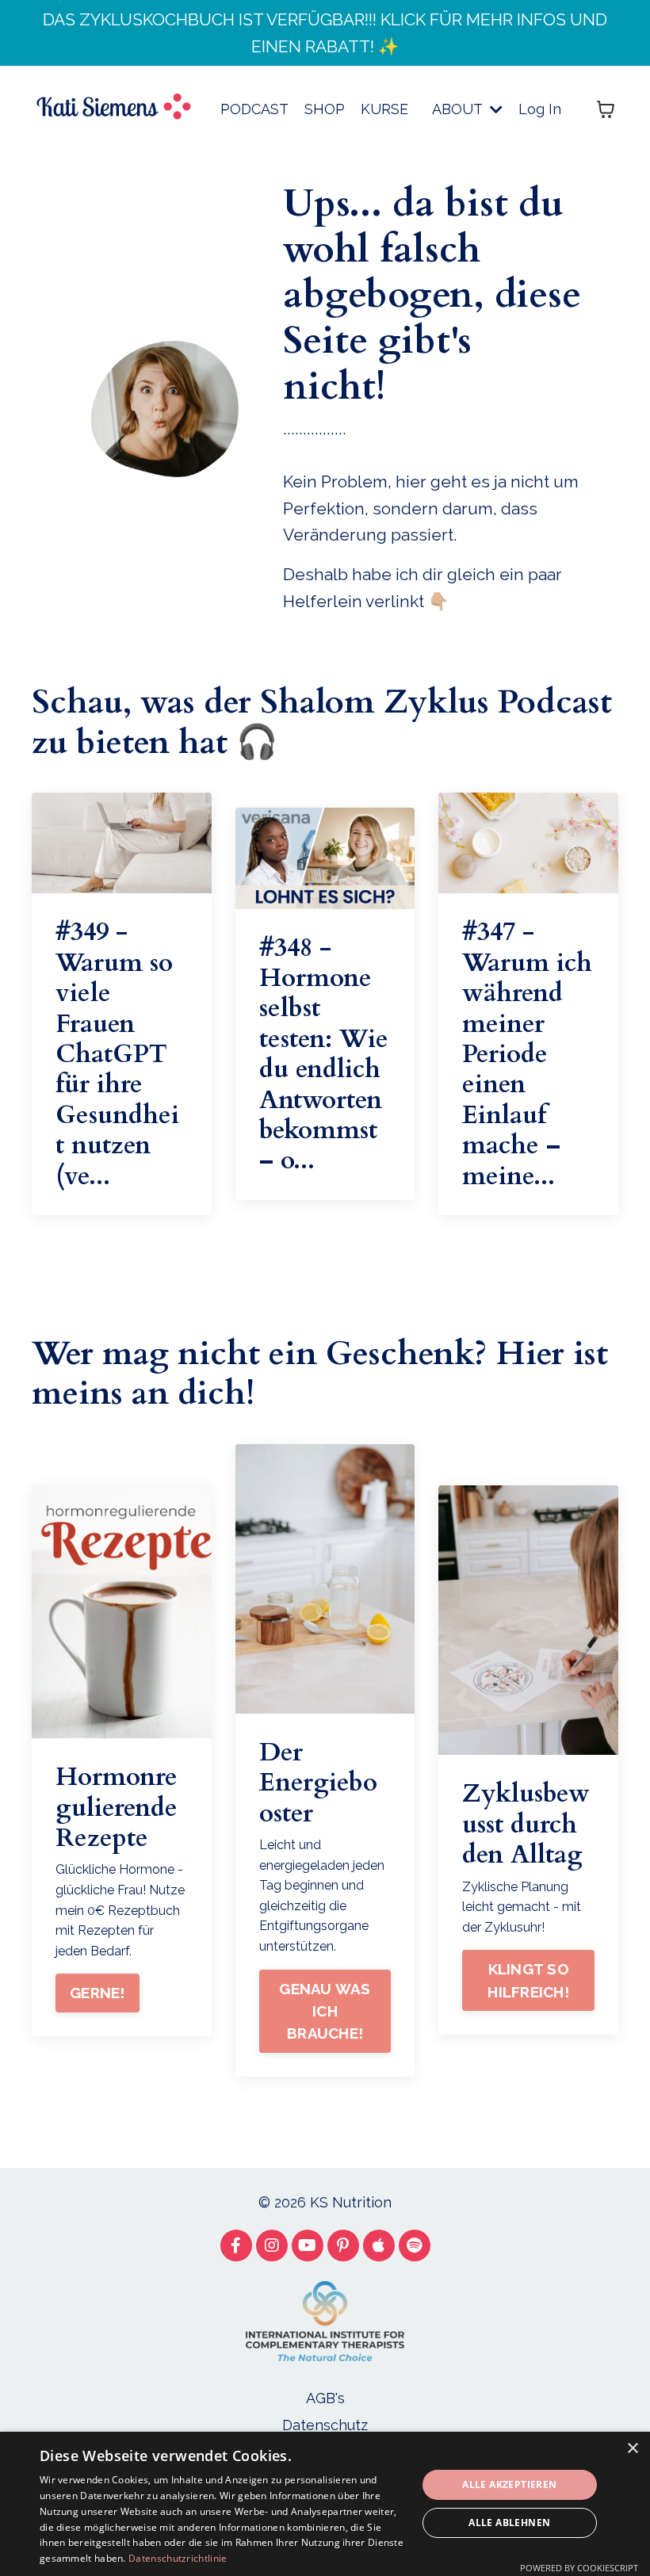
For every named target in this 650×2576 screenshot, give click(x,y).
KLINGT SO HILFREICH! (528, 1980)
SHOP (325, 109)
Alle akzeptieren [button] (509, 2484)
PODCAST (254, 109)
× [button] (632, 2449)
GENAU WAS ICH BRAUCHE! (325, 2011)
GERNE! (97, 1993)
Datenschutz (325, 2425)
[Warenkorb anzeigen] (606, 109)
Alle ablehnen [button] (509, 2522)
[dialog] (325, 2504)
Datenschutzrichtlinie (178, 2558)
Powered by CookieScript (579, 2568)
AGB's (325, 2398)
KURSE (384, 109)
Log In (540, 109)
